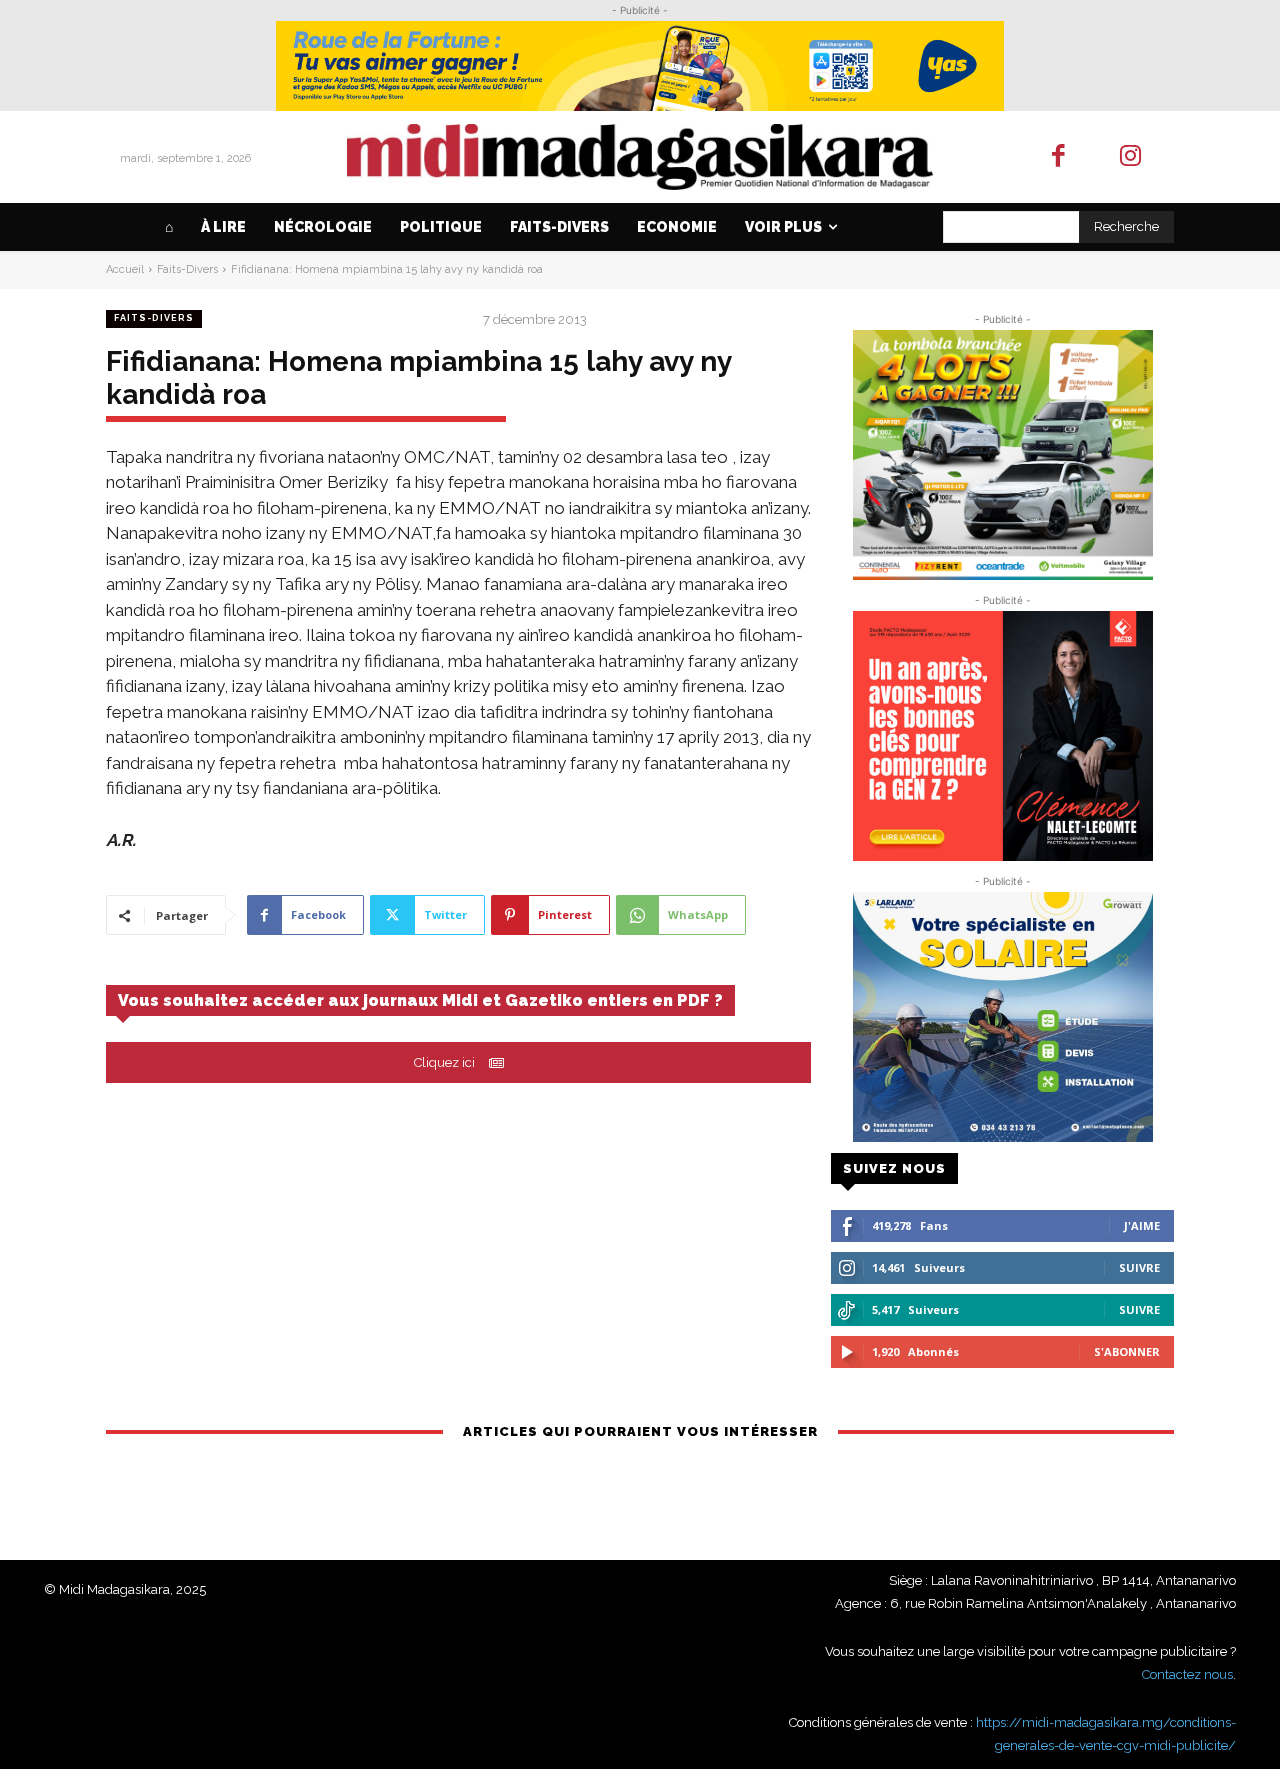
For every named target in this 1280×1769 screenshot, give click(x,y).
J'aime (1142, 1225)
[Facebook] (1058, 157)
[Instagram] (1131, 157)
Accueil (125, 269)
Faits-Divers (187, 269)
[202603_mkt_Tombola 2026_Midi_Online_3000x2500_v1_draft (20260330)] (1002, 455)
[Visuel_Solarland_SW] (1002, 1017)
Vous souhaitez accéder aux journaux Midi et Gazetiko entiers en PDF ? (420, 1000)
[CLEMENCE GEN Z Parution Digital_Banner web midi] (1002, 736)
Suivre (1139, 1267)
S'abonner (1127, 1351)
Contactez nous (1187, 1674)
